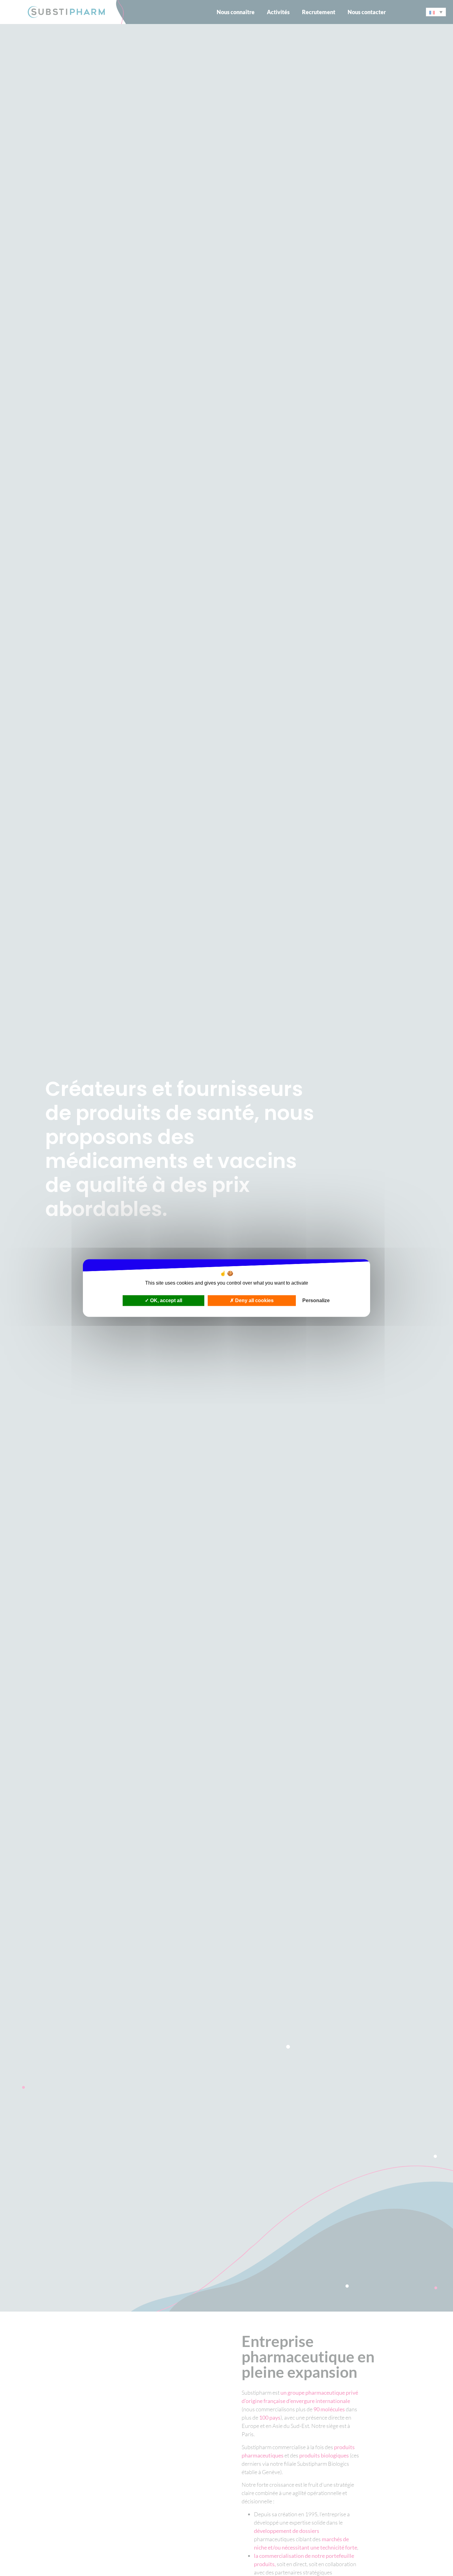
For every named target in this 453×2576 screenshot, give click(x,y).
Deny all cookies (254, 1300)
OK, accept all (165, 1300)
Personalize (316, 1300)
